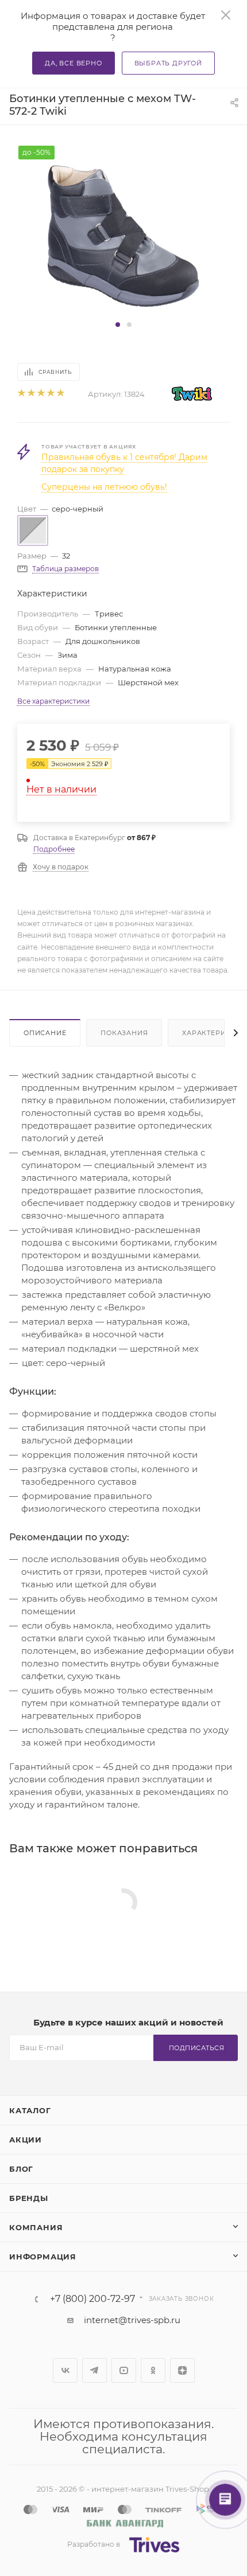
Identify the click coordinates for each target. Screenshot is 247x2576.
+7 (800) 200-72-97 (92, 2299)
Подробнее (54, 849)
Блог (21, 2169)
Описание (45, 1033)
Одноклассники (153, 2370)
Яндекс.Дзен (182, 2370)
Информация (43, 2257)
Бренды (29, 2198)
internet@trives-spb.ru (132, 2320)
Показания (124, 1033)
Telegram (94, 2370)
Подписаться (197, 2048)
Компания (36, 2227)
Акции (26, 2140)
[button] (118, 325)
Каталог (30, 2110)
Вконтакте (65, 2370)
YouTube (124, 2370)
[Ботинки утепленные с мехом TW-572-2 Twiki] (123, 231)
